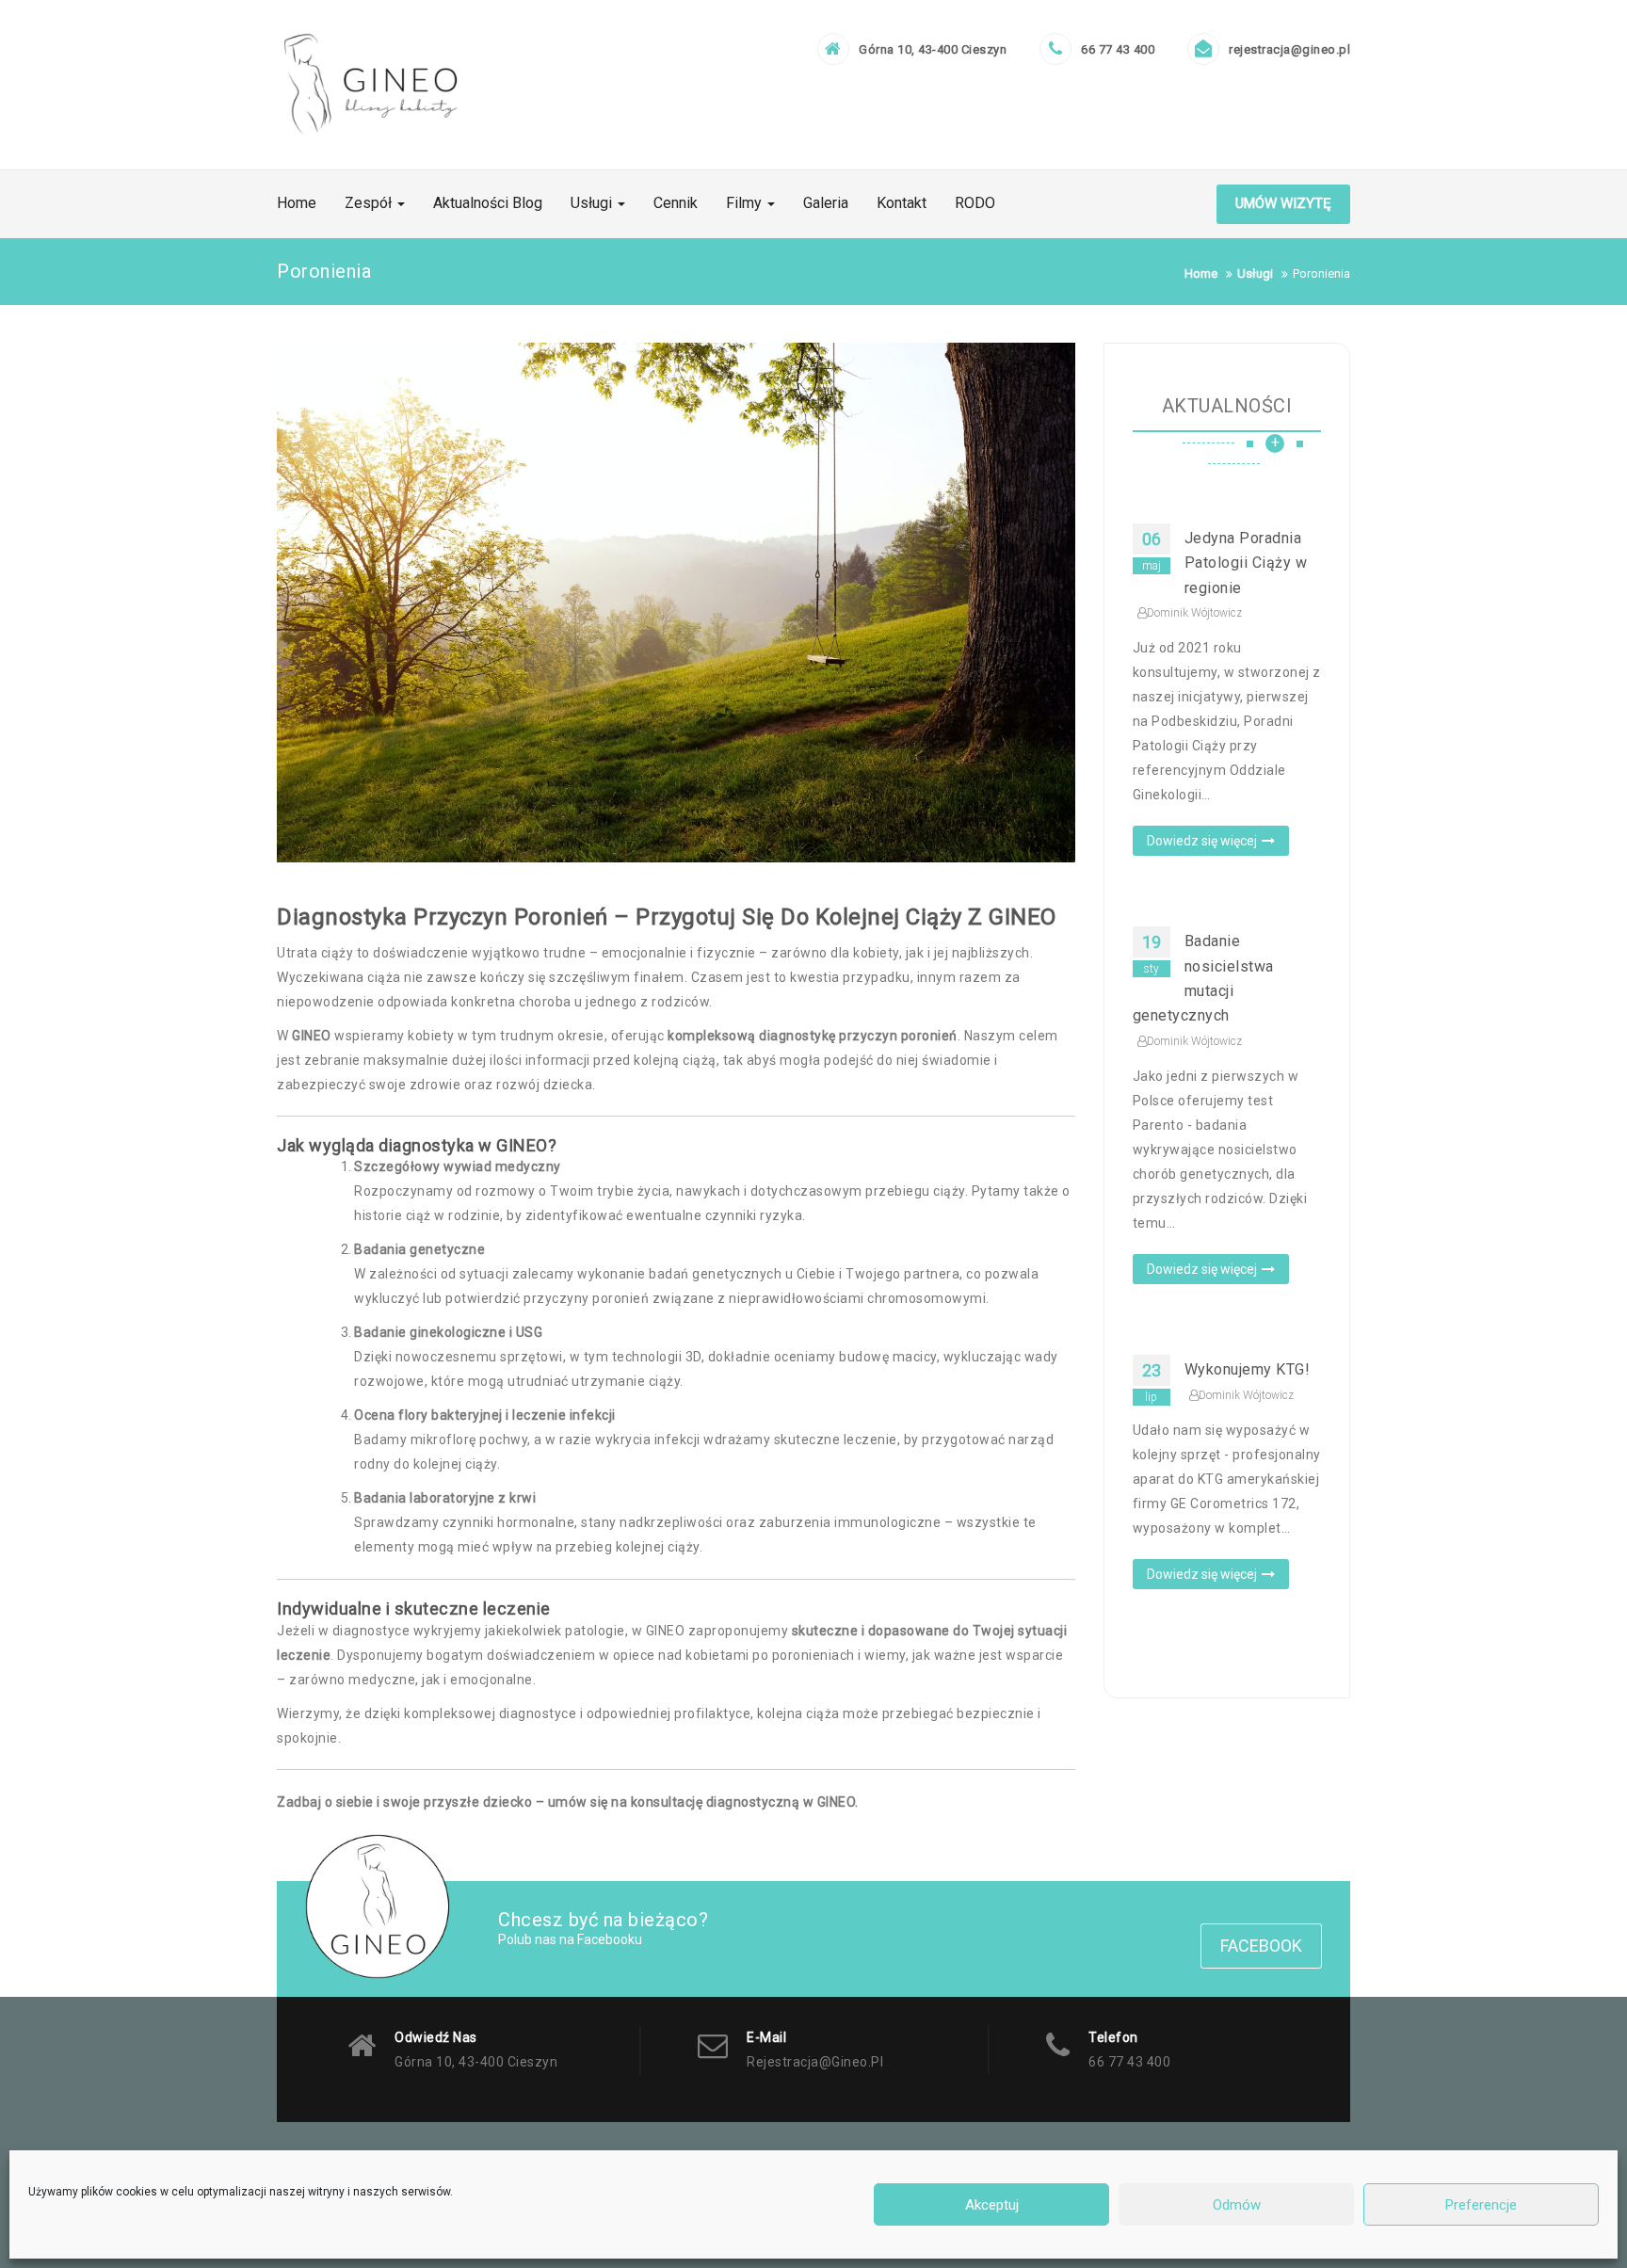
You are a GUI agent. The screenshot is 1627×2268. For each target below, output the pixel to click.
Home (297, 203)
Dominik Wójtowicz (1194, 613)
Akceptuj (992, 2205)
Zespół (370, 203)
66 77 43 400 (1118, 49)
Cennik (676, 203)
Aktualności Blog (488, 203)
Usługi (593, 203)
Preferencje (1481, 2205)
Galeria (826, 203)
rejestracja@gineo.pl (1289, 49)
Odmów (1237, 2205)
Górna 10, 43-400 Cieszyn (933, 49)
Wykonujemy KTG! (1248, 1369)
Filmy (746, 203)
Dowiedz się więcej (1202, 841)
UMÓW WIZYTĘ (1283, 203)
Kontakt (902, 203)
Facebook (1261, 1946)
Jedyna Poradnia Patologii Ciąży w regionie (1246, 563)
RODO (975, 203)
